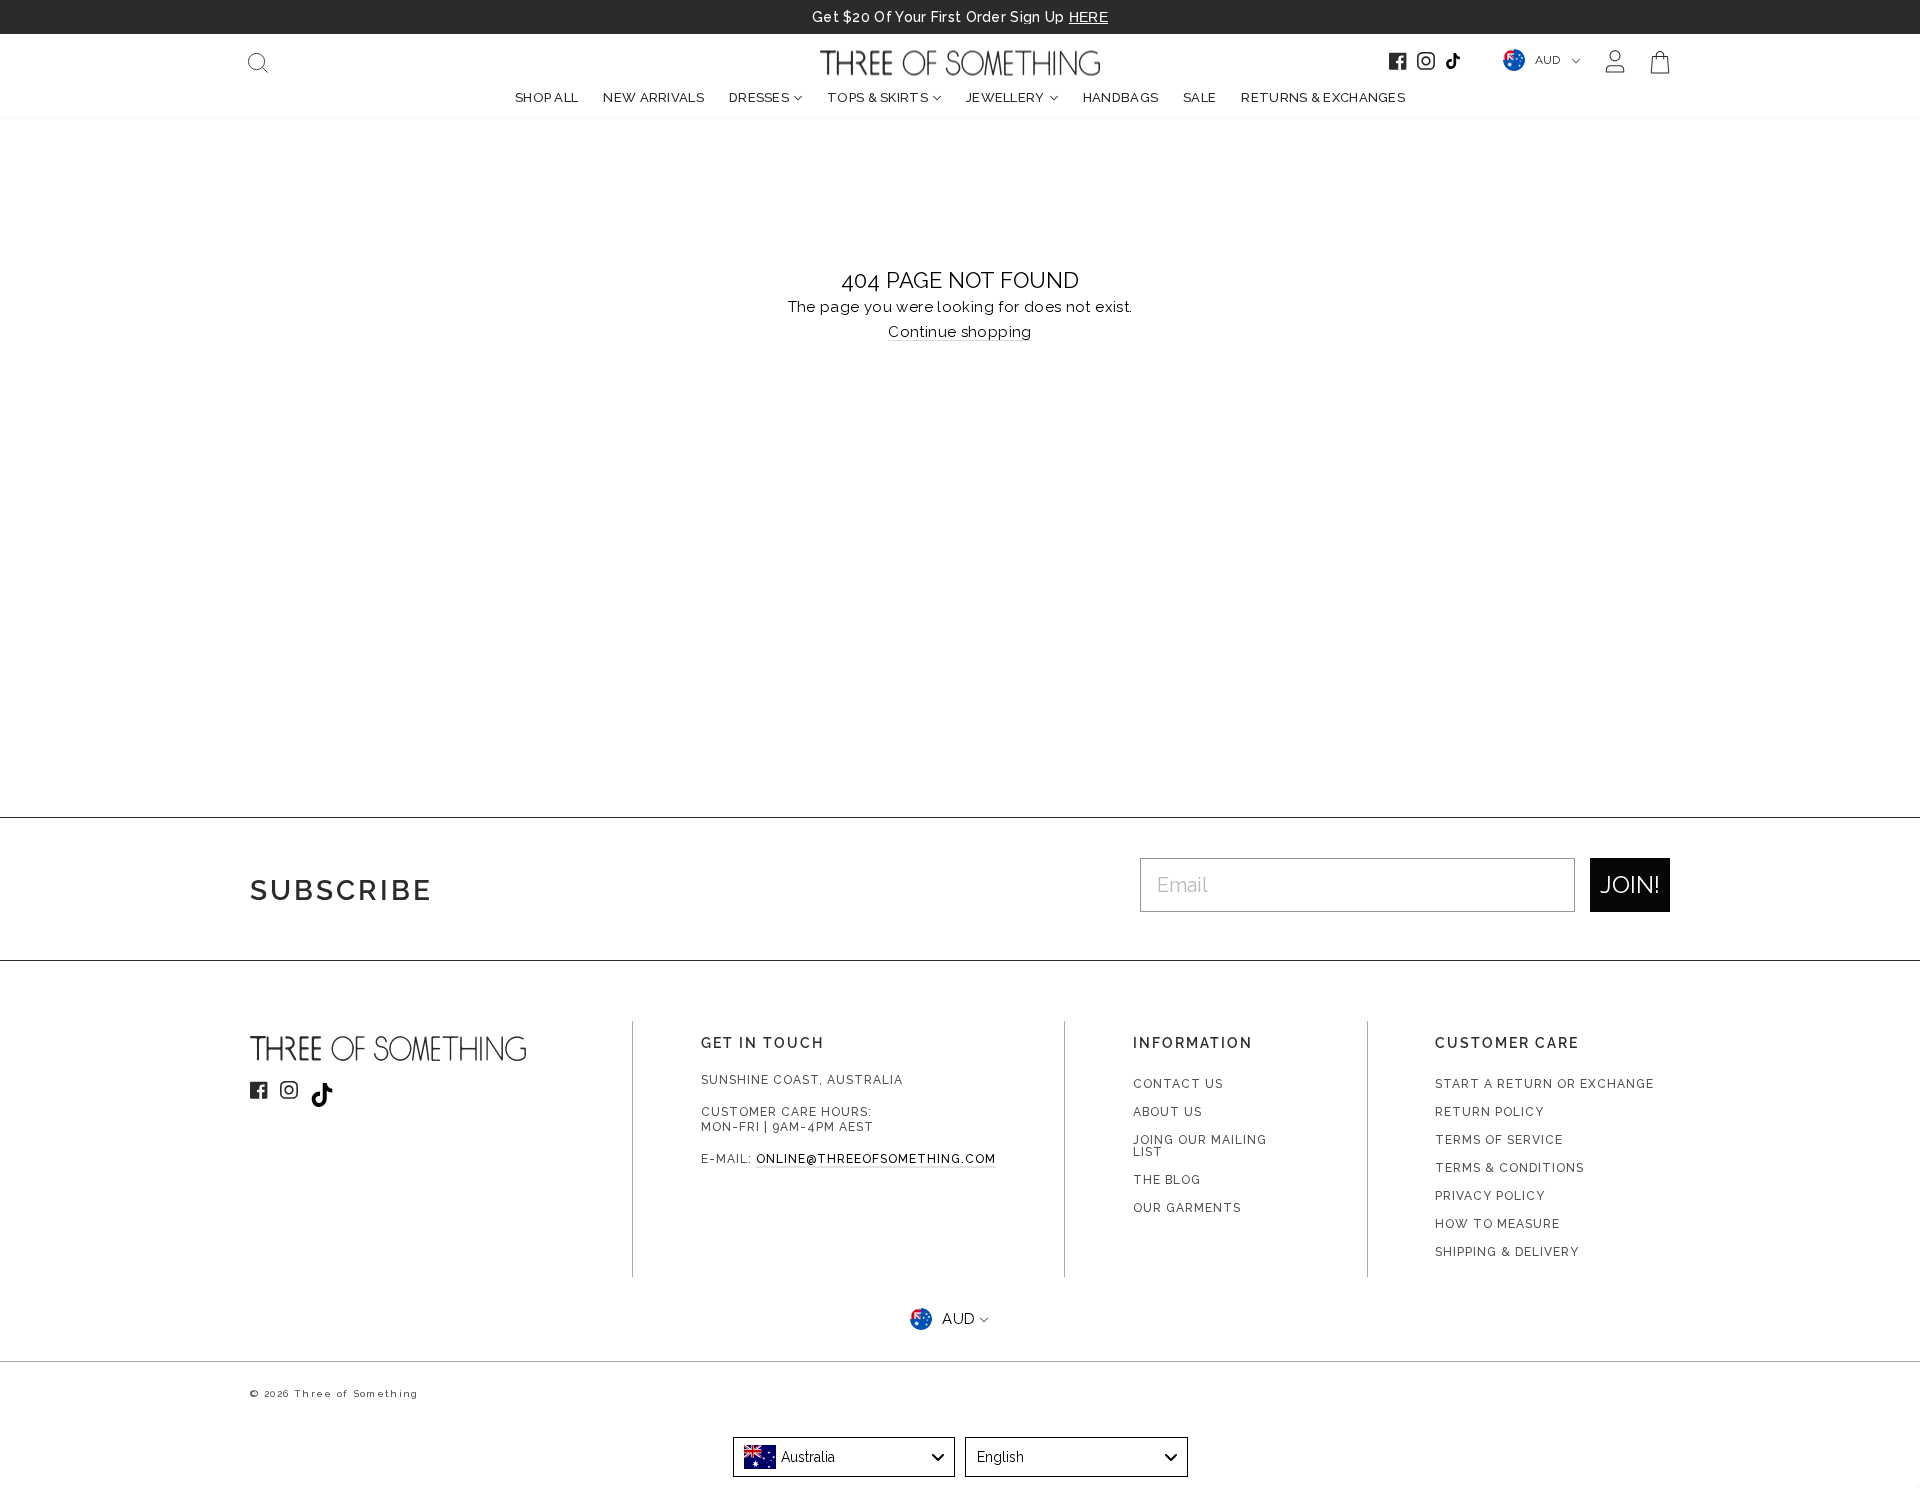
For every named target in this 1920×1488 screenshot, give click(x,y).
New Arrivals (653, 97)
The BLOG (1167, 1180)
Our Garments (1187, 1208)
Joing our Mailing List (1200, 1146)
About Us (1167, 1112)
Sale (1199, 97)
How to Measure (1497, 1224)
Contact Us (1178, 1084)
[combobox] (844, 1457)
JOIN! (1630, 884)
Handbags (1120, 97)
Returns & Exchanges (1323, 97)
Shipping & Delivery (1507, 1252)
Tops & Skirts (877, 97)
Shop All (546, 97)
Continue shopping (959, 333)
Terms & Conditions (1509, 1168)
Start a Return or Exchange (1544, 1084)
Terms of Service (1499, 1140)
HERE (1088, 17)
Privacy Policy (1490, 1196)
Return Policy (1489, 1112)
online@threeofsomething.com (876, 1159)
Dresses (759, 97)
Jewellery (1005, 97)
